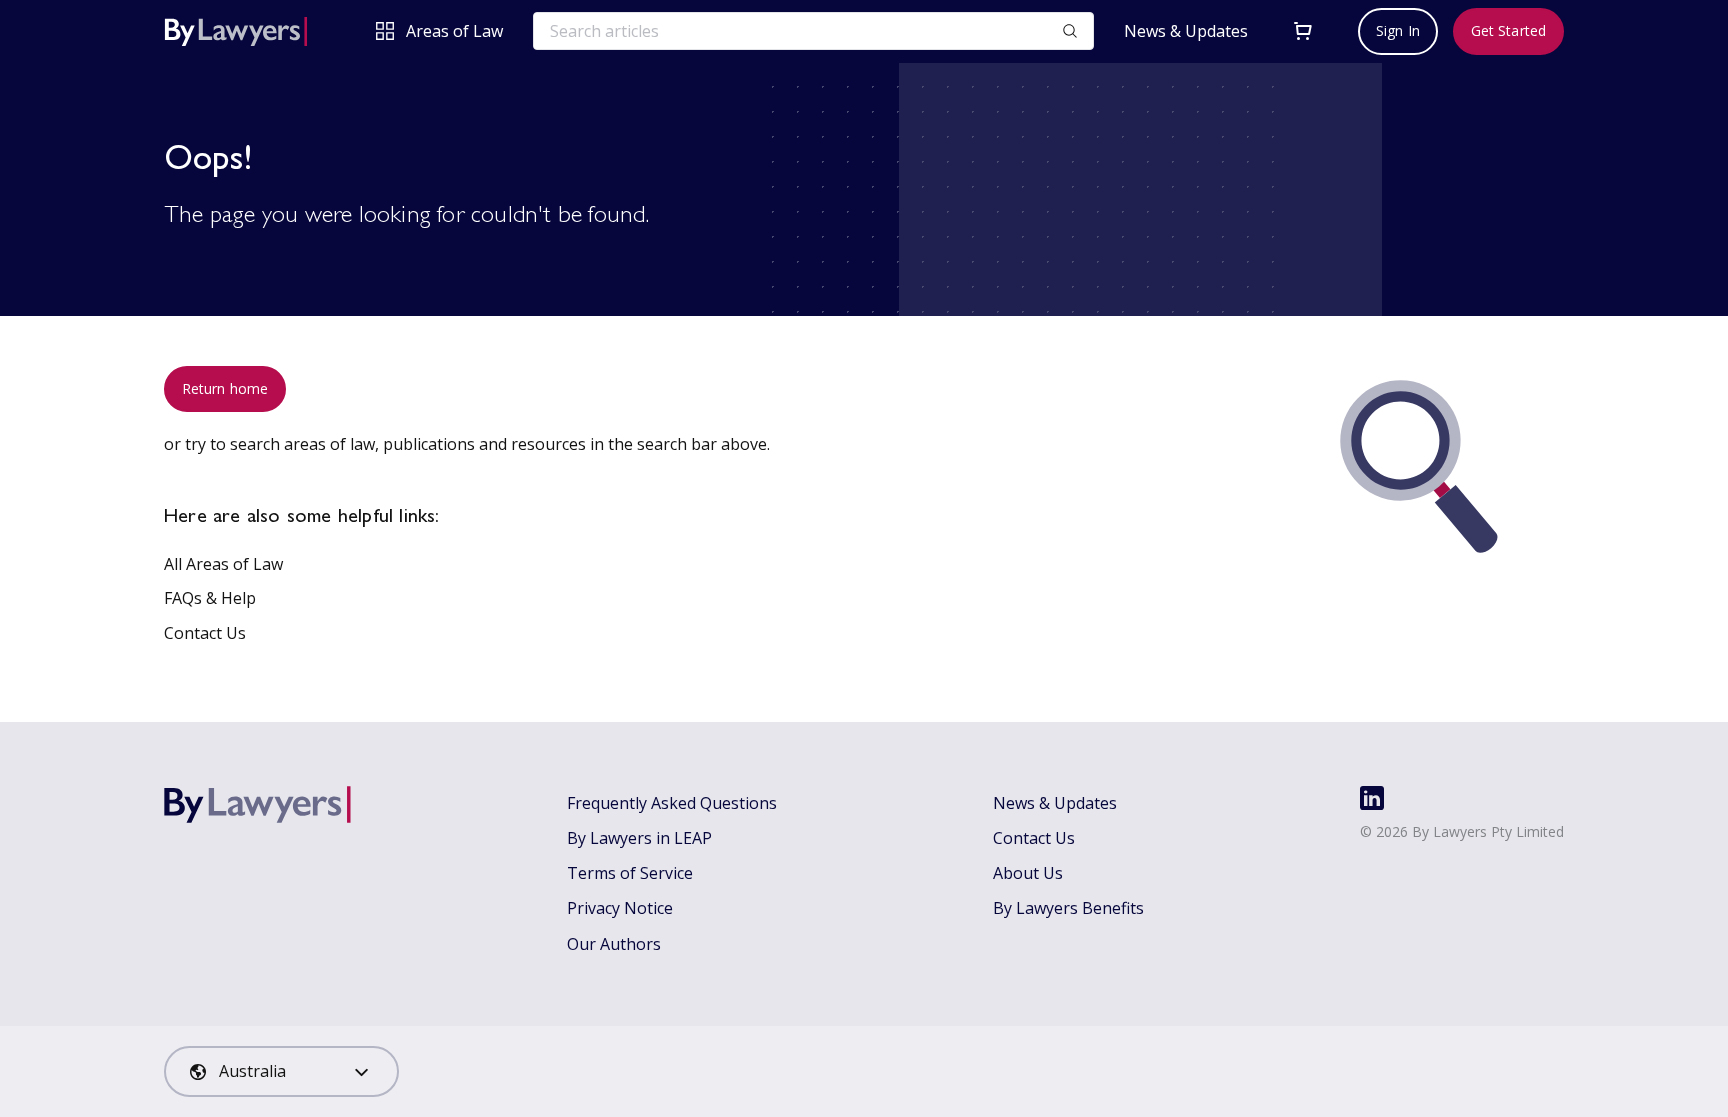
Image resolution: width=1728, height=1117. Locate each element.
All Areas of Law (223, 564)
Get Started (1508, 30)
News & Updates (1186, 31)
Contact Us (205, 633)
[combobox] (281, 1071)
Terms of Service (630, 873)
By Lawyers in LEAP (639, 838)
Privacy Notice (620, 908)
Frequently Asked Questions (672, 803)
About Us (1028, 873)
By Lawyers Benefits (1068, 908)
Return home (225, 388)
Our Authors (614, 944)
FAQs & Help (210, 598)
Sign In (1398, 30)
